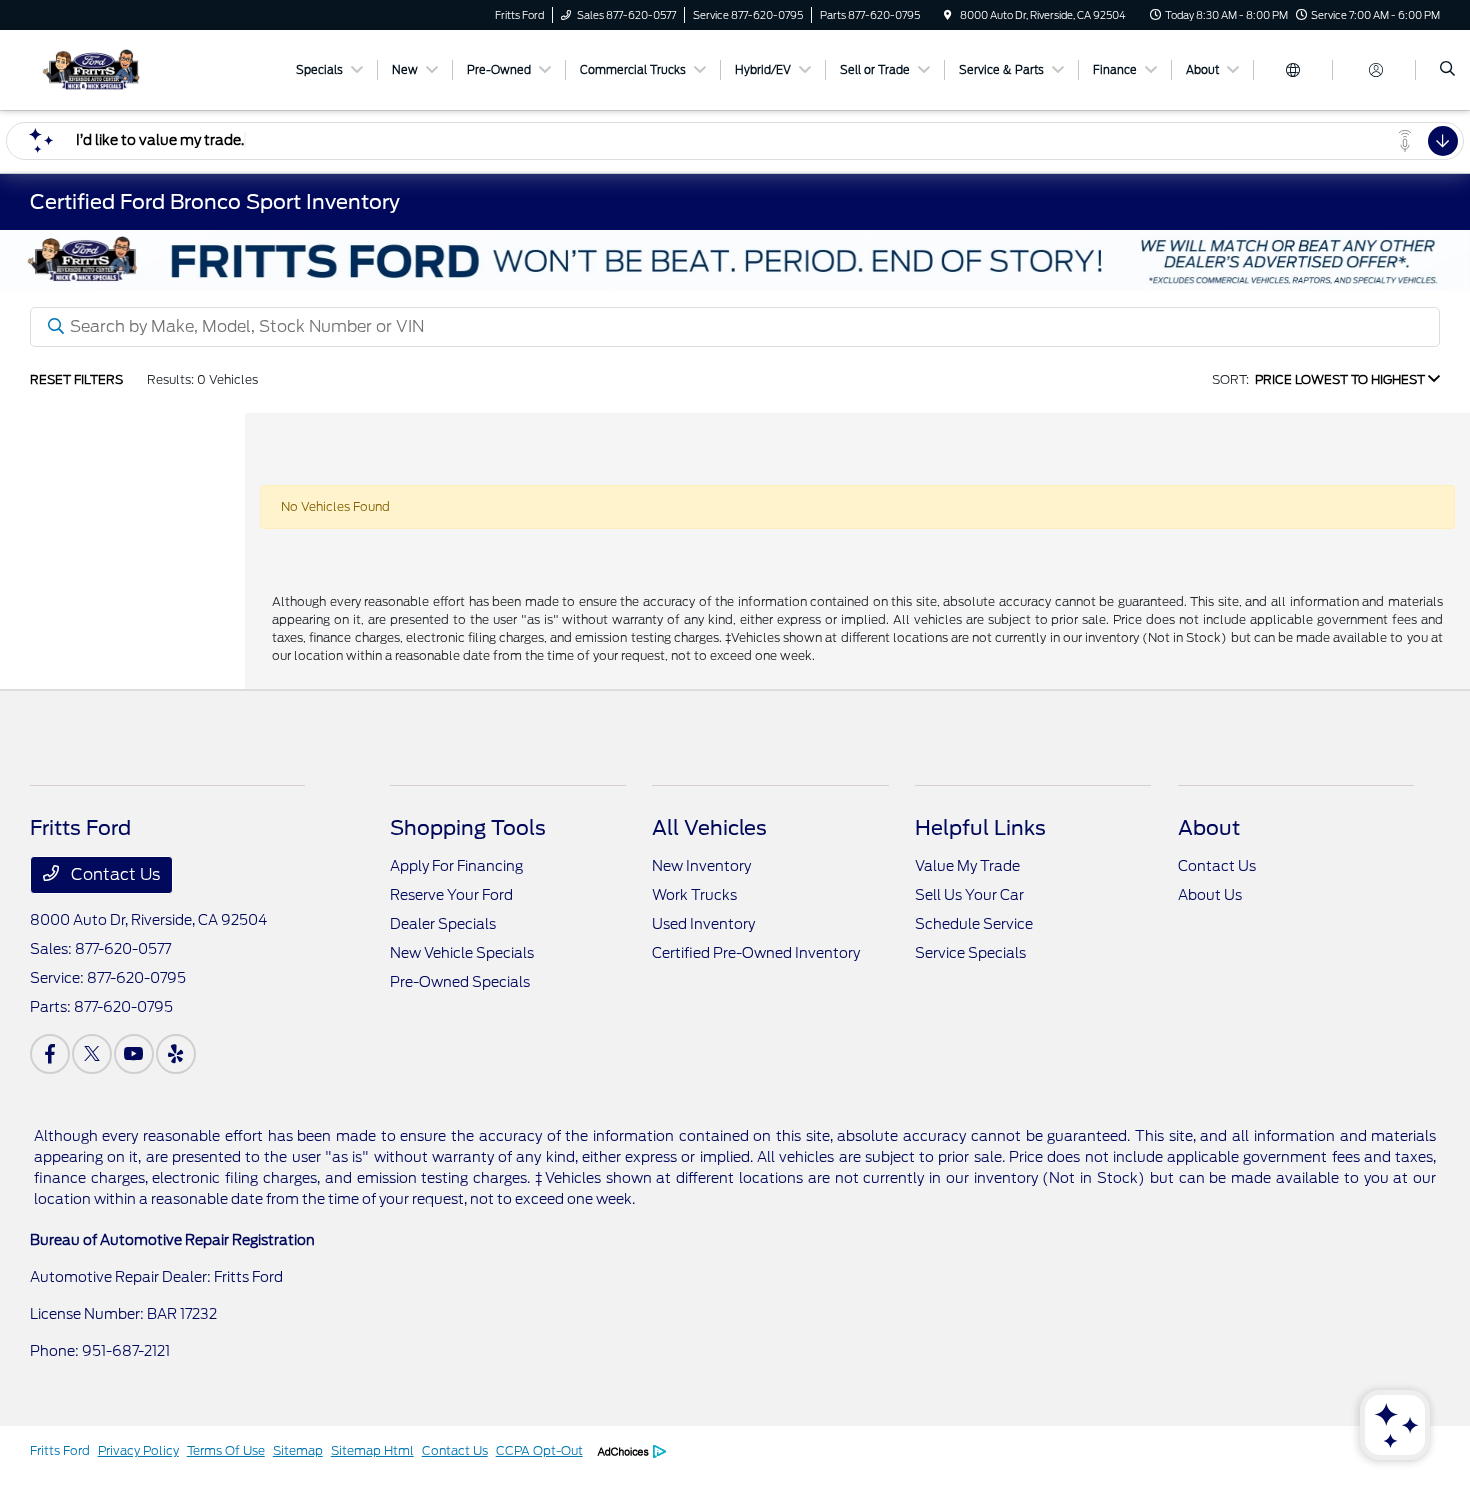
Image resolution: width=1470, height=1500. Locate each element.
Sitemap (298, 1450)
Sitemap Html (372, 1450)
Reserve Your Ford (451, 895)
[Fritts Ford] (120, 68)
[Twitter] (92, 1054)
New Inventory (701, 866)
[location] (948, 15)
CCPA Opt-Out (539, 1450)
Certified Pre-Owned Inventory (756, 953)
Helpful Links (980, 828)
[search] (1447, 70)
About (1209, 828)
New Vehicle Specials (462, 953)
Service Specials (970, 953)
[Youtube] (134, 1054)
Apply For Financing (456, 866)
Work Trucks (694, 895)
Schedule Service (974, 924)
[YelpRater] (176, 1054)
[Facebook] (50, 1054)
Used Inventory (703, 924)
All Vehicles (709, 828)
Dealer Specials (443, 924)
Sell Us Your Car (969, 895)
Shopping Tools (468, 828)
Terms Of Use (226, 1450)
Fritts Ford (60, 1450)
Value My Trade (967, 866)
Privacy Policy (138, 1450)
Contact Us (113, 874)
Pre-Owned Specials (460, 982)
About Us (1210, 895)
